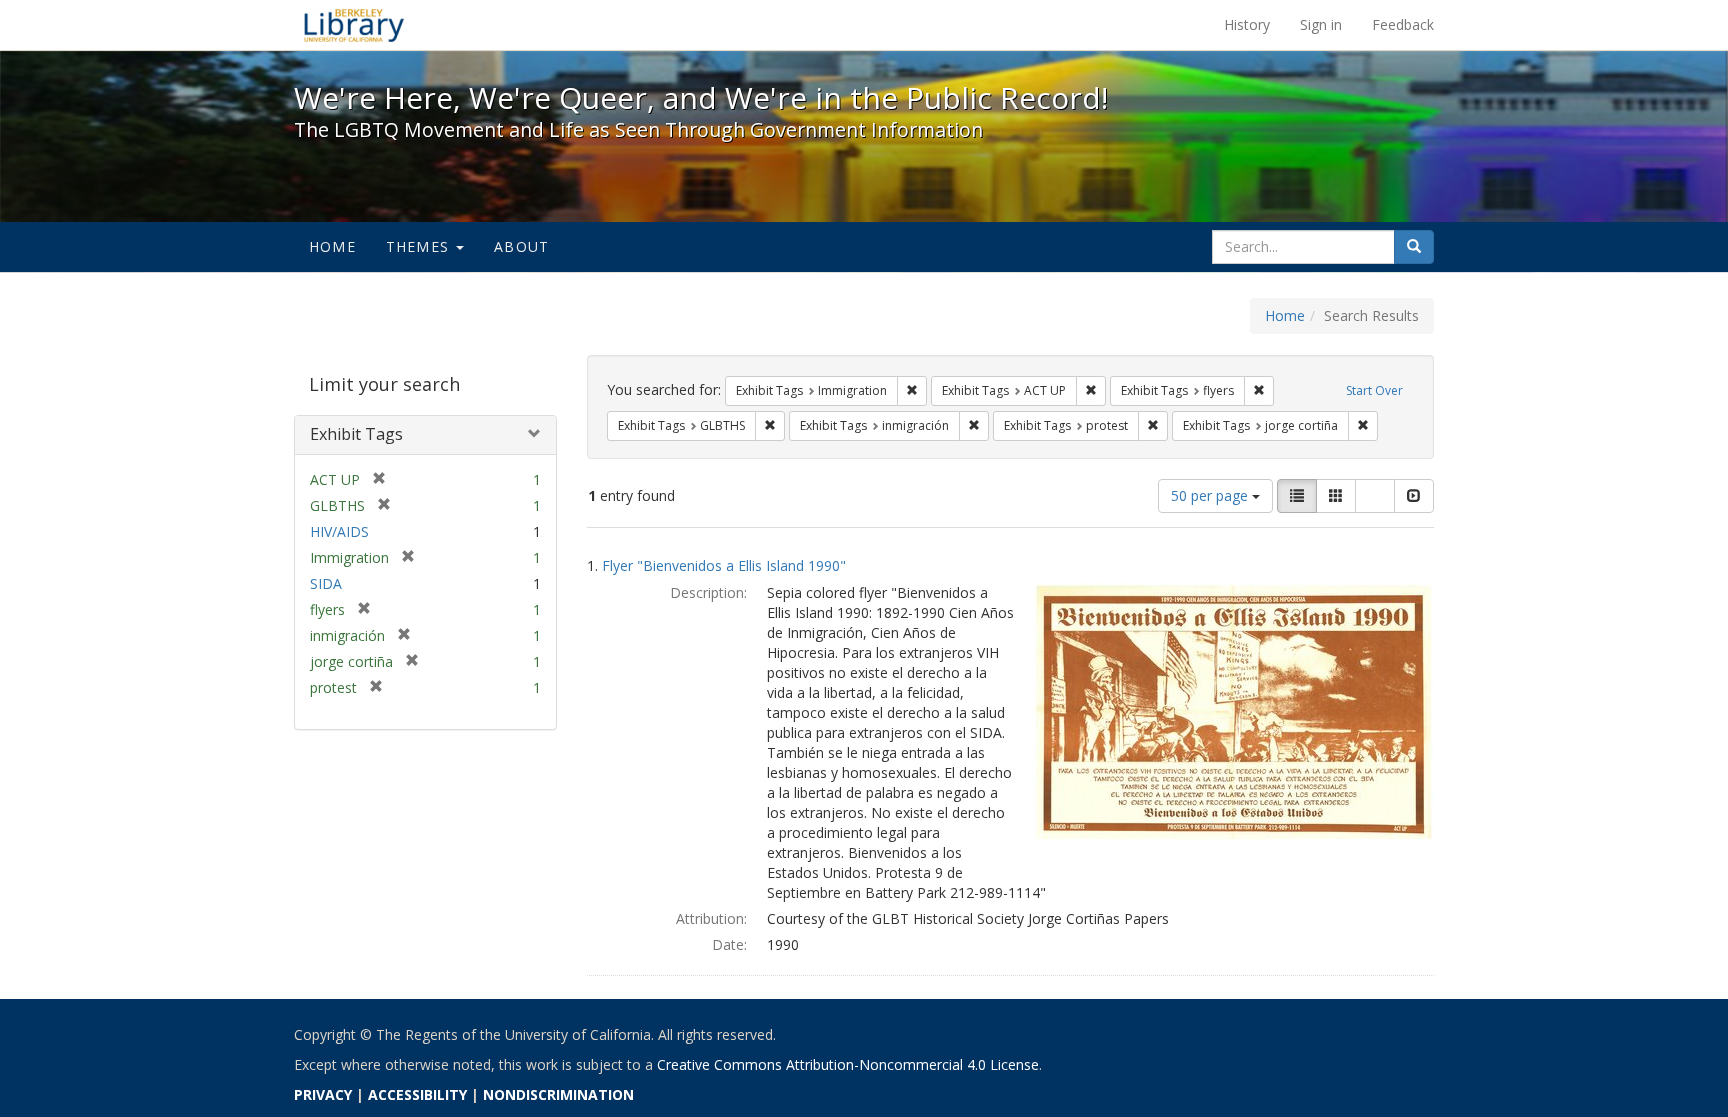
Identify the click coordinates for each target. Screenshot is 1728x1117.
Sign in (1321, 24)
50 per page (1211, 495)
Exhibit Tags (356, 434)
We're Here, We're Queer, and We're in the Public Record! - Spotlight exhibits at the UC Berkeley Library (354, 25)
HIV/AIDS (339, 531)
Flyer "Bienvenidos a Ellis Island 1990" (724, 565)
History (1247, 24)
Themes (420, 246)
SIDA (326, 583)
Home (332, 246)
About (521, 246)
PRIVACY (323, 1094)
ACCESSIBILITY (417, 1094)
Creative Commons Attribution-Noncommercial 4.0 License (848, 1064)
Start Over (1374, 390)
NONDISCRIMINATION (558, 1094)
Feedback (1403, 24)
